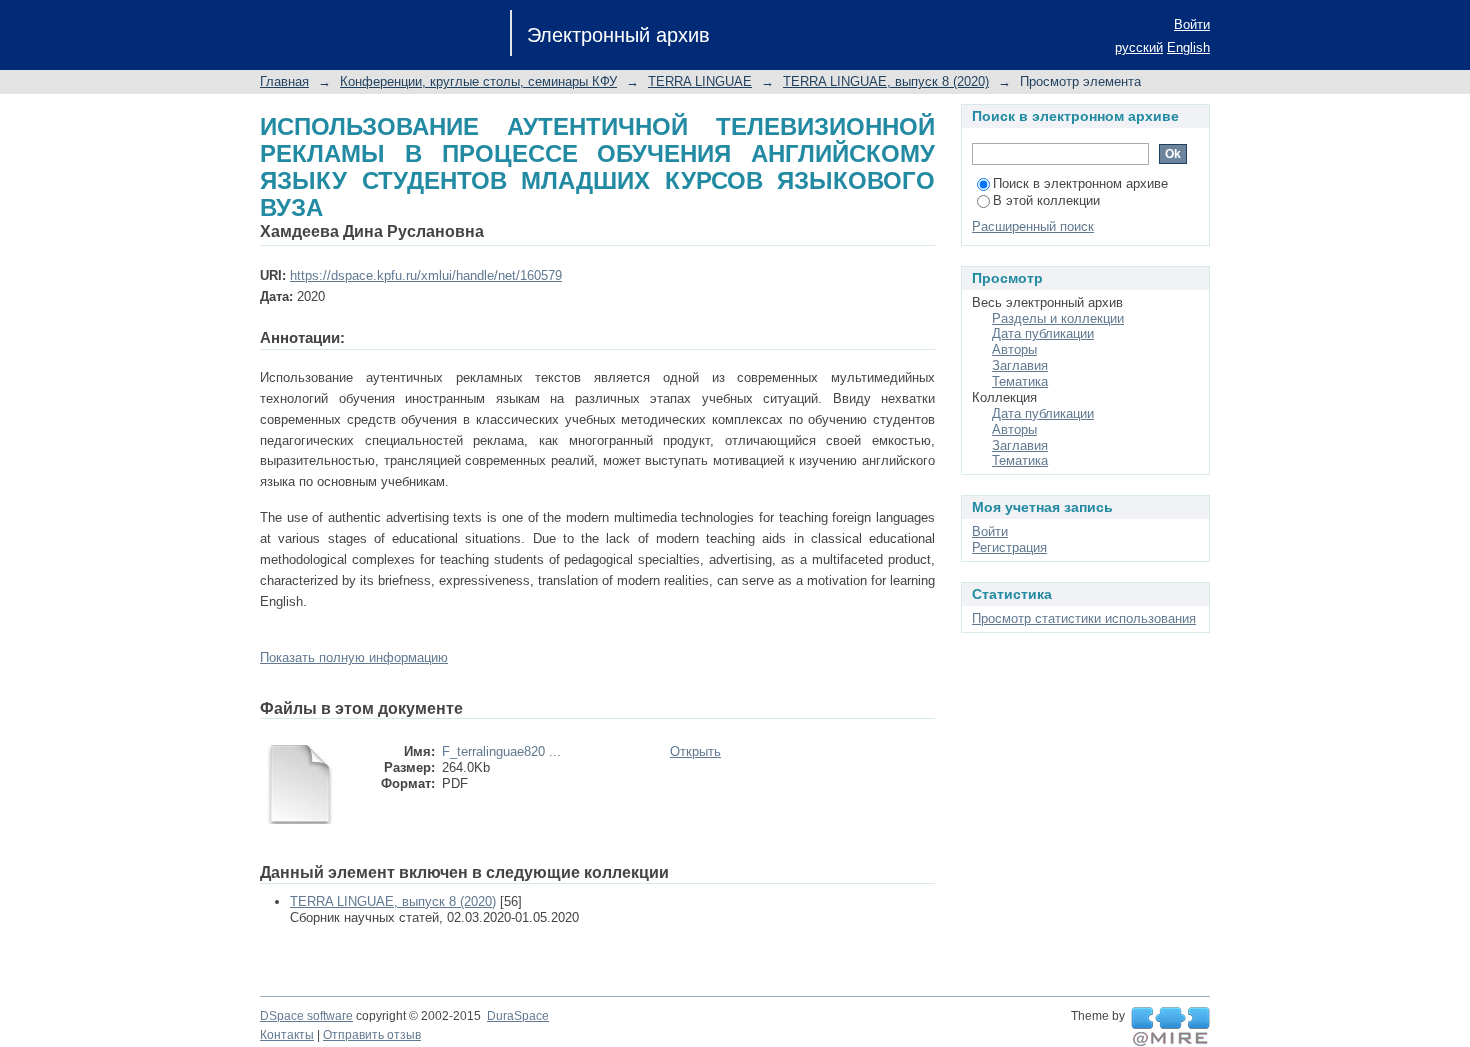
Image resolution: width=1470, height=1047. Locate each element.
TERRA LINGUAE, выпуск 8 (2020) (886, 81)
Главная (284, 81)
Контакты (287, 1035)
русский (1139, 47)
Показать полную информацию (354, 657)
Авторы (1014, 349)
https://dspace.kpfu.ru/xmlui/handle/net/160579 (426, 275)
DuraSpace (518, 1016)
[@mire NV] (1170, 1027)
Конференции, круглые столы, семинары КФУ (478, 81)
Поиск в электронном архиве (1080, 183)
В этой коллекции (1046, 200)
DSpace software (306, 1016)
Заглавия (1020, 365)
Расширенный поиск (1033, 226)
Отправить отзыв (372, 1035)
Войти (1192, 24)
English (1188, 47)
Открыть (695, 751)
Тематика (1020, 381)
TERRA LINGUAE (700, 81)
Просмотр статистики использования (1084, 618)
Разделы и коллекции (1058, 318)
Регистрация (1009, 547)
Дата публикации (1043, 333)
